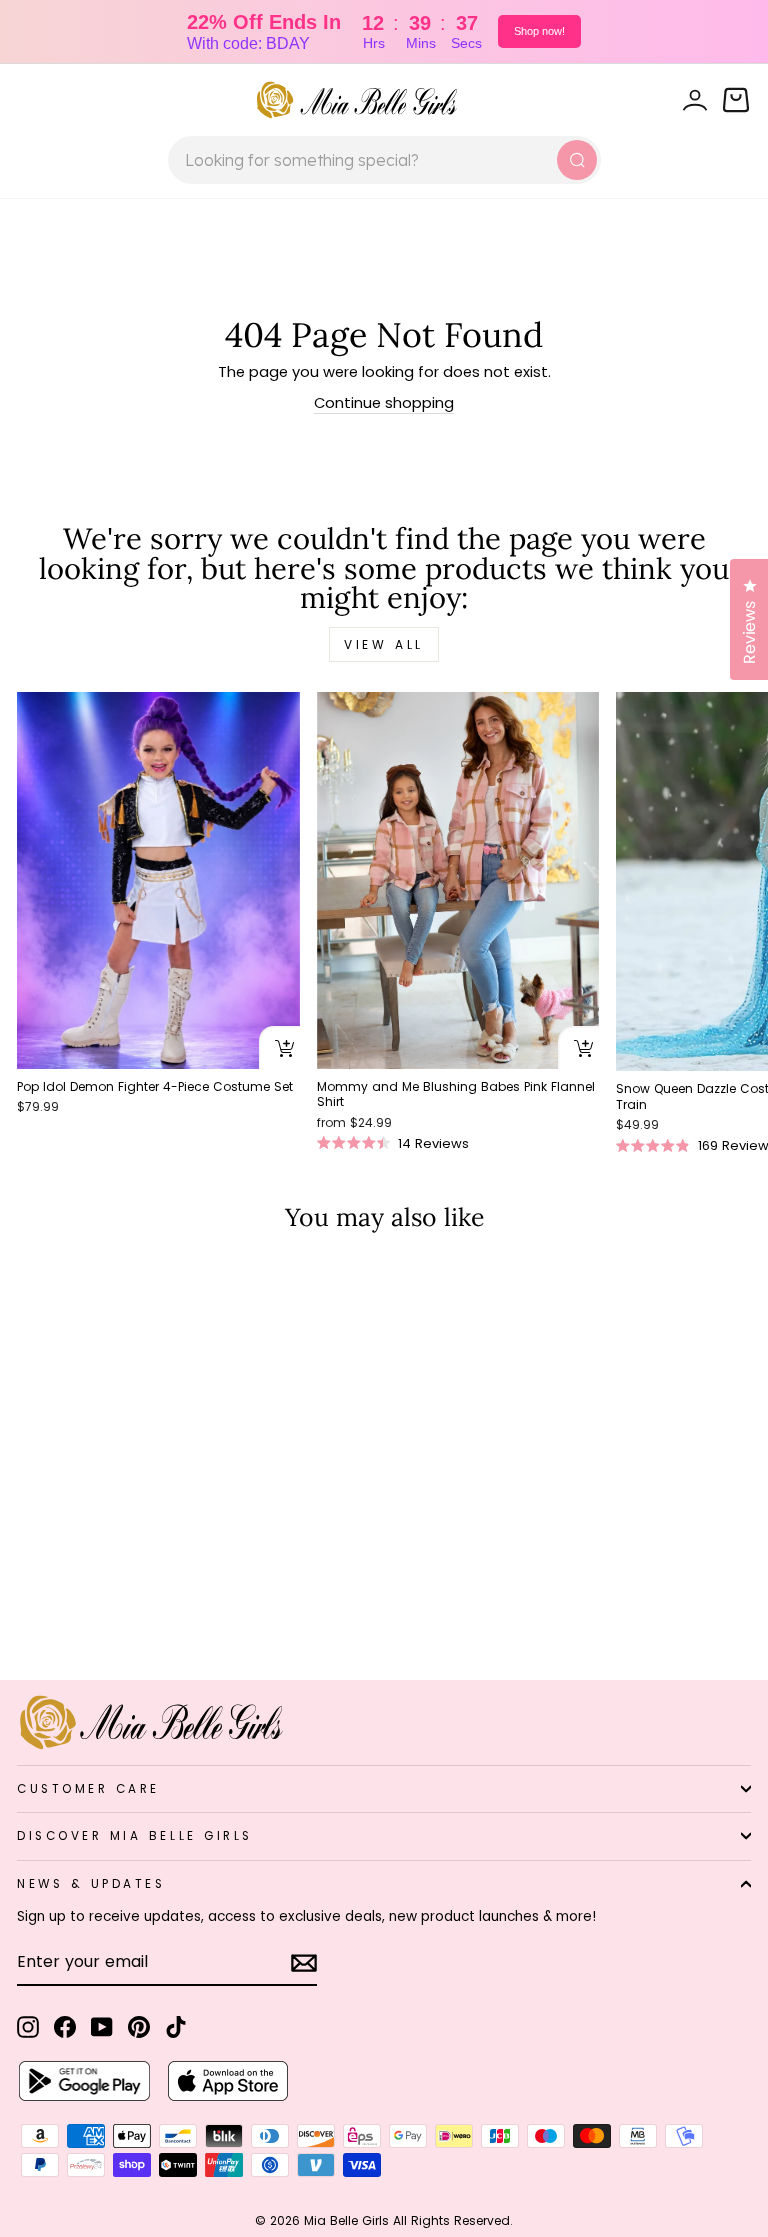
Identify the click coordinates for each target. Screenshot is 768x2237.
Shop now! (539, 31)
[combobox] (384, 160)
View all (384, 644)
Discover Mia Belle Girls (135, 1836)
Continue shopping (384, 403)
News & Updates (91, 1884)
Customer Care (88, 1789)
